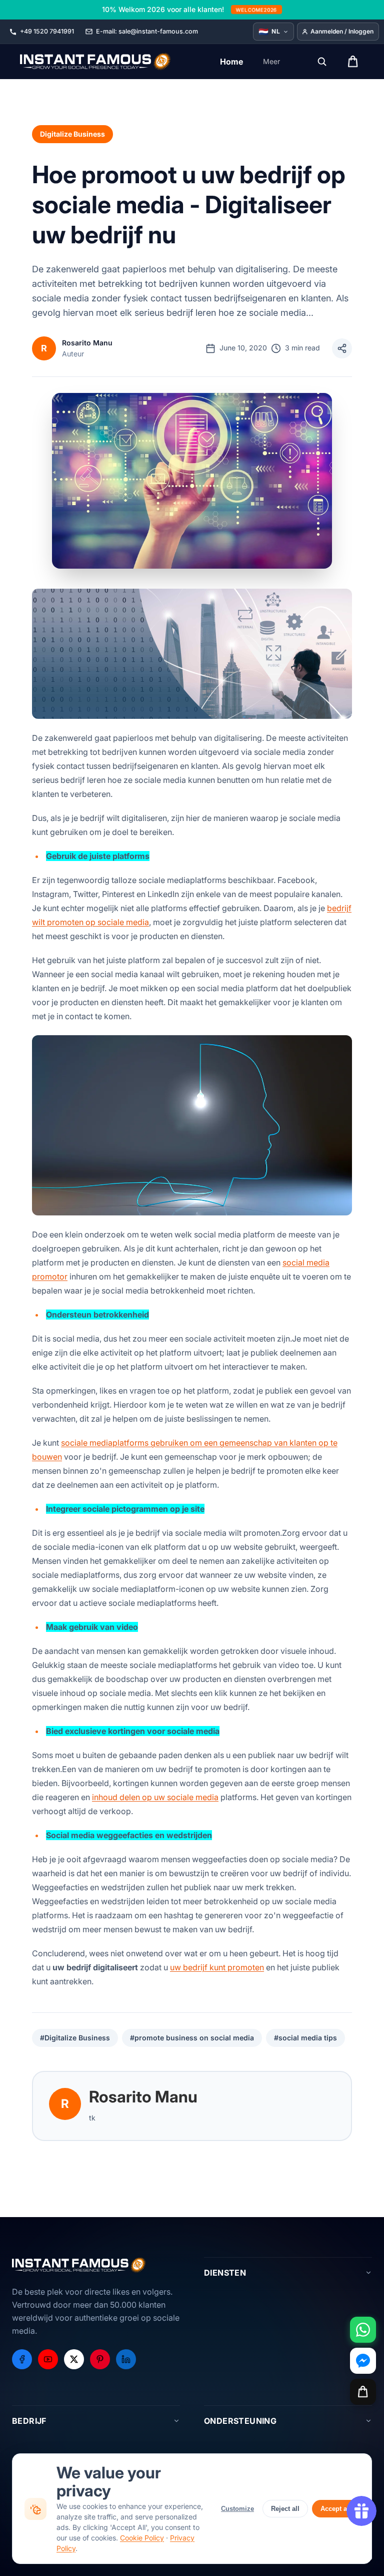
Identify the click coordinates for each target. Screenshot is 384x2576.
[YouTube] (48, 2359)
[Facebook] (22, 2359)
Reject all (285, 2509)
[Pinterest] (100, 2359)
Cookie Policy (142, 2538)
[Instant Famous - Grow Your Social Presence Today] (96, 62)
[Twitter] (74, 2359)
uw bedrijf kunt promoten (217, 1967)
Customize (237, 2509)
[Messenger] (363, 2361)
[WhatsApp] (363, 2330)
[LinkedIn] (126, 2359)
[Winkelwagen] (363, 2392)
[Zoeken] (322, 62)
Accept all (336, 2509)
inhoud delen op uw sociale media (155, 1797)
